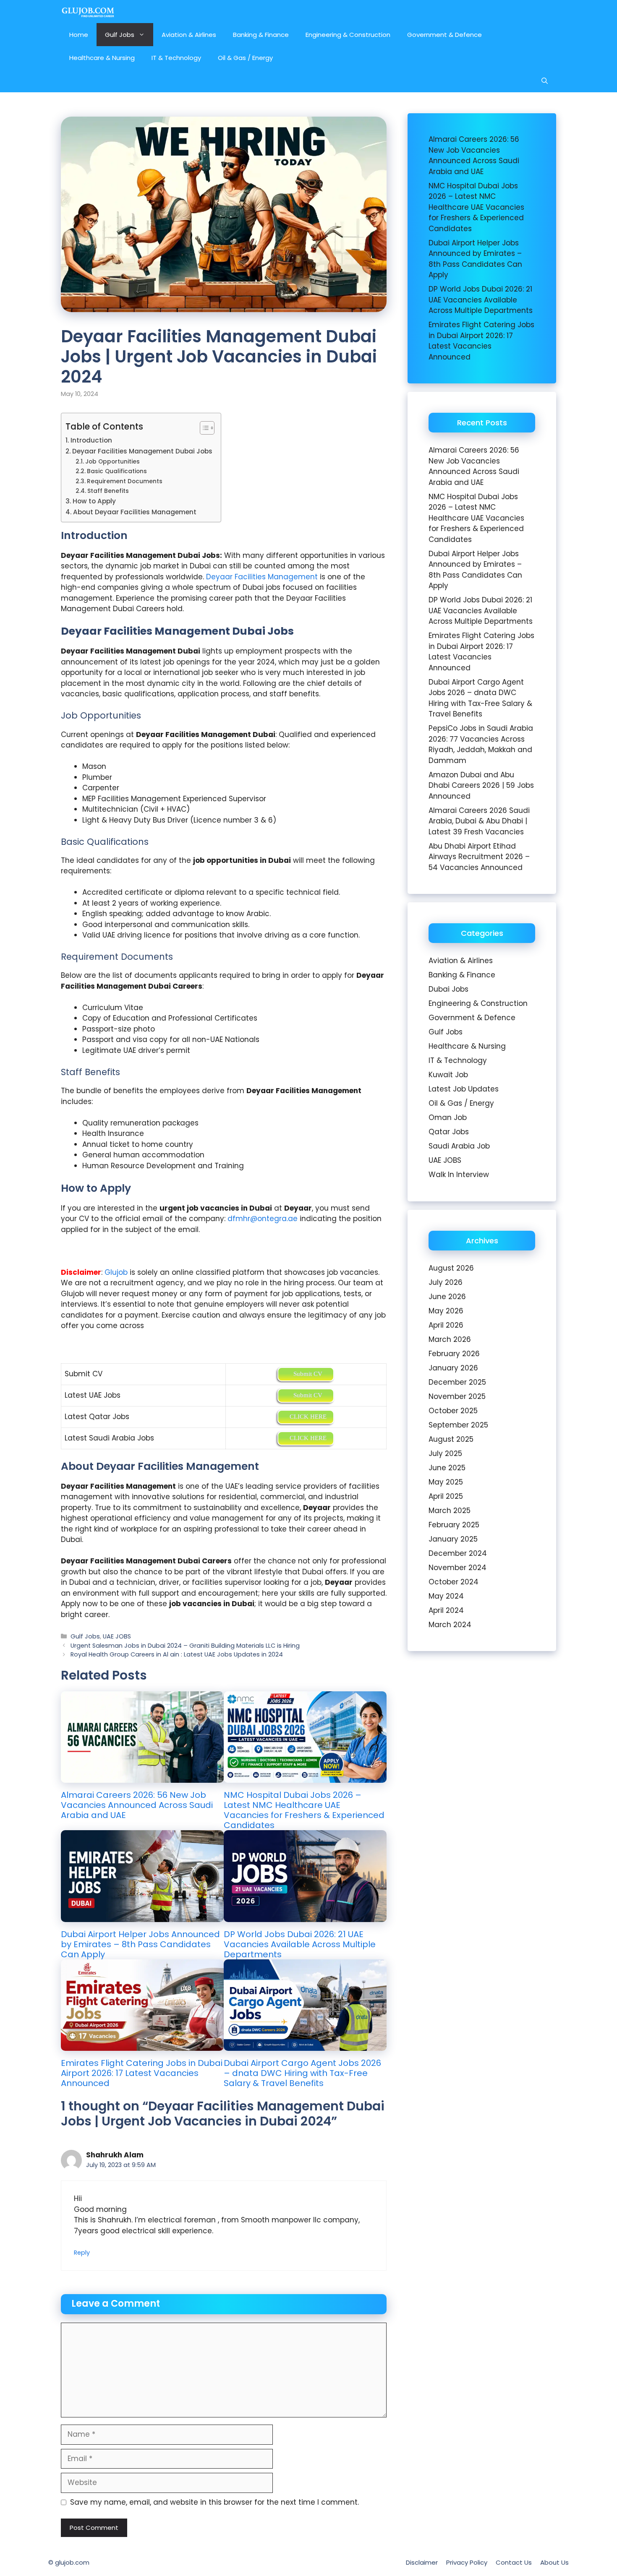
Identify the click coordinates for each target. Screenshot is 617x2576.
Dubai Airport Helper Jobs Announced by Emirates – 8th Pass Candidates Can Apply (140, 1944)
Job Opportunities (112, 462)
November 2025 (457, 1396)
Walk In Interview (459, 1175)
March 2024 (450, 1625)
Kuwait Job (448, 1075)
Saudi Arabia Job (459, 1146)
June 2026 (447, 1297)
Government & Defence (444, 35)
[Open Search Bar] (545, 81)
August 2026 (451, 1268)
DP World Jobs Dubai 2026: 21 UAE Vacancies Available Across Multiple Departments (300, 1944)
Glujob (116, 1272)
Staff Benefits (108, 491)
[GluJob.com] (88, 12)
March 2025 (450, 1511)
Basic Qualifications (117, 471)
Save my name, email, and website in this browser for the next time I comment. (214, 2502)
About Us (554, 2562)
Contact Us (514, 2562)
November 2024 (458, 1568)
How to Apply (94, 501)
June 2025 (447, 1468)
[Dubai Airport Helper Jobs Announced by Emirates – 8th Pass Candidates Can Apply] (142, 1916)
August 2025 (451, 1439)
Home (79, 35)
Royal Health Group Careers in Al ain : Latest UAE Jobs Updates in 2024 (177, 1654)
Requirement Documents (125, 481)
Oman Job (448, 1117)
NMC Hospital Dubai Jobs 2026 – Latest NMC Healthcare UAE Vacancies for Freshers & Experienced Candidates (304, 1810)
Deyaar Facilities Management (262, 577)
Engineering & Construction (348, 35)
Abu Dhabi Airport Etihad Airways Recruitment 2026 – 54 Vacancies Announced (479, 857)
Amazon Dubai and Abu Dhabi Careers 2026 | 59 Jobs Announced (481, 785)
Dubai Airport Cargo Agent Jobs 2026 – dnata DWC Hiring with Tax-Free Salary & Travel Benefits (302, 2073)
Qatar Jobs (449, 1132)
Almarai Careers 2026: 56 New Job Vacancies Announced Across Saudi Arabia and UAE (137, 1805)
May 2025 (446, 1482)
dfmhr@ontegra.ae (263, 1219)
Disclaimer (422, 2562)
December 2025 (457, 1382)
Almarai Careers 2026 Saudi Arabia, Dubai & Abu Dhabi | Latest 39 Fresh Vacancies (479, 821)
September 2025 (458, 1425)
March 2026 (450, 1339)
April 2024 (446, 1610)
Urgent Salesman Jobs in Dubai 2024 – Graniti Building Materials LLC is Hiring (185, 1646)
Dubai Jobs (448, 989)
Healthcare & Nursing (102, 58)
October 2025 (453, 1411)
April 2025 (446, 1496)
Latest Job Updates (464, 1089)
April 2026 (446, 1325)
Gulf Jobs (120, 35)
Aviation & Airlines (189, 35)
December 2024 (458, 1553)
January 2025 (453, 1539)
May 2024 (446, 1596)
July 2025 (445, 1453)
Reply (82, 2253)
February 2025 (454, 1525)
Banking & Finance (261, 35)
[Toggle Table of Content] (203, 428)
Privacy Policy (467, 2562)
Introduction (91, 440)
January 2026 (453, 1368)
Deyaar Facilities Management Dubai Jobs (142, 451)
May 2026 (446, 1311)
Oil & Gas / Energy (245, 58)
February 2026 (454, 1354)
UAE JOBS (117, 1636)
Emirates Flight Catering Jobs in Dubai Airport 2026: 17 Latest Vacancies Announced (142, 2073)
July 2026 (446, 1282)
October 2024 (454, 1582)
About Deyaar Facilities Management (135, 512)
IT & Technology (176, 58)
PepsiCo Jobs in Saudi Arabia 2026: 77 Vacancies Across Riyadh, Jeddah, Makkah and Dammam (481, 744)
